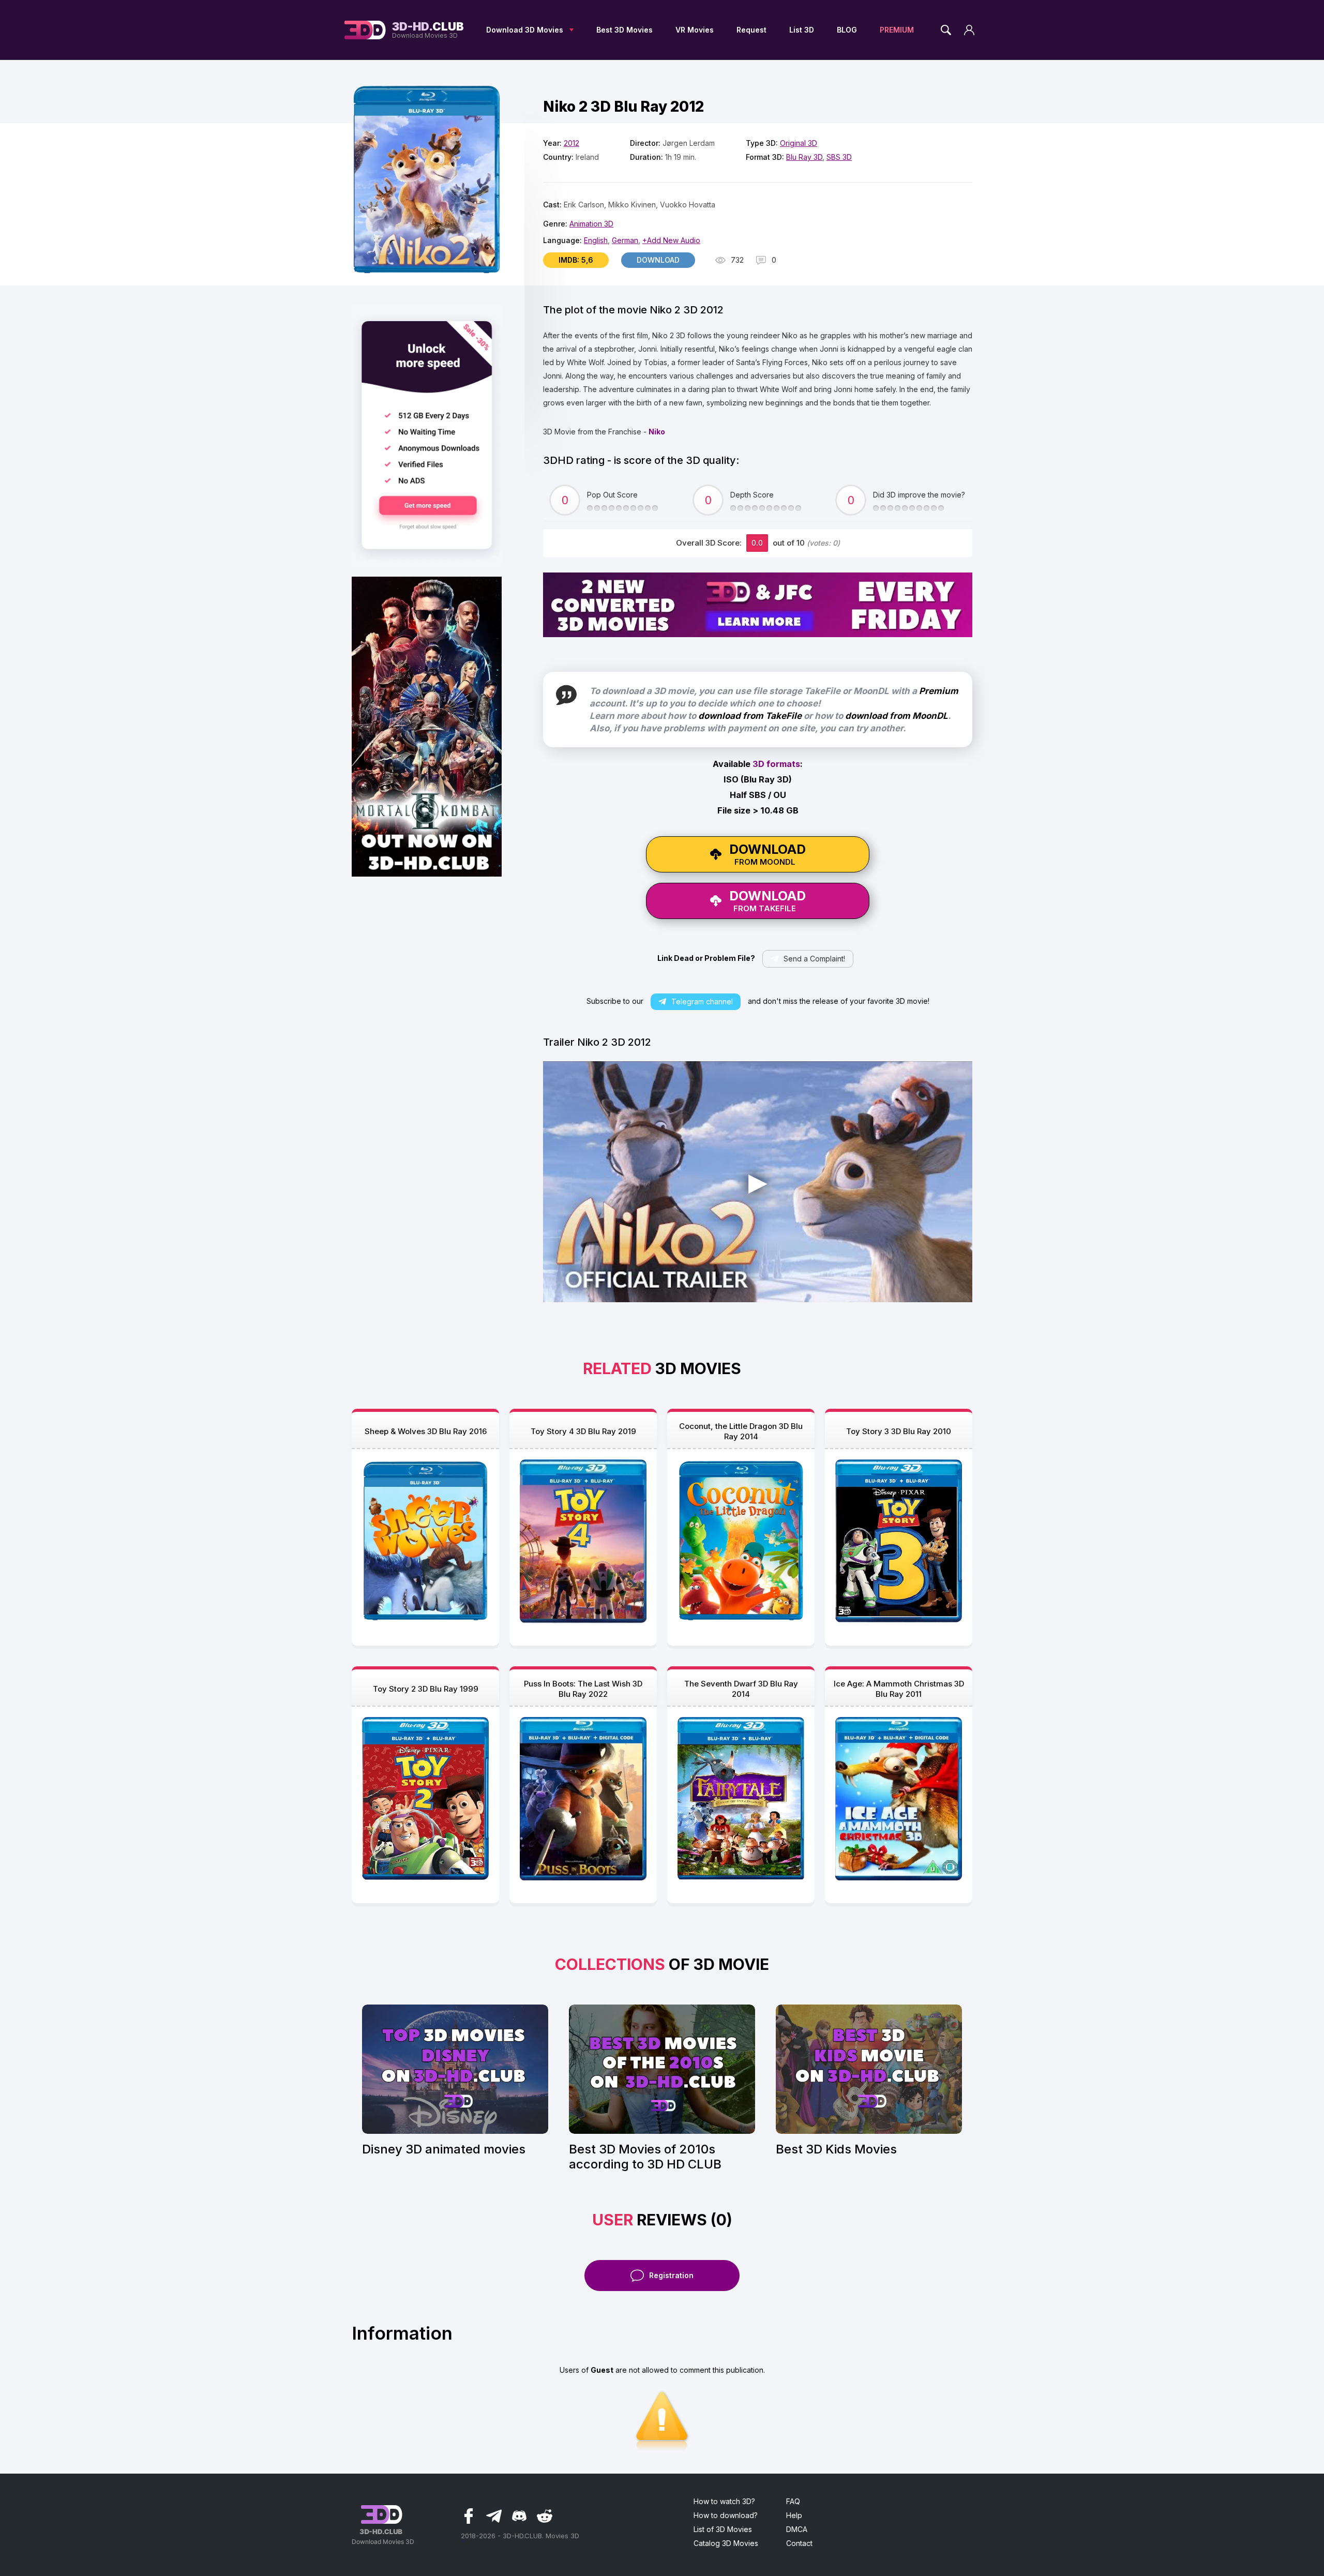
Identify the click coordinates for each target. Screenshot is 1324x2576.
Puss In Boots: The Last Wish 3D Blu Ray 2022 (583, 1689)
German (625, 240)
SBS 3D (839, 157)
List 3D (802, 30)
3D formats (776, 764)
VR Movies (695, 30)
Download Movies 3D (428, 30)
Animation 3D (591, 224)
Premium (939, 691)
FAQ (793, 2501)
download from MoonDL (897, 716)
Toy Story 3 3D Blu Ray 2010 (899, 1431)
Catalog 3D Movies (726, 2543)
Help (794, 2515)
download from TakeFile (750, 716)
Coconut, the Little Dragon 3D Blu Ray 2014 (741, 1431)
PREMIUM (897, 30)
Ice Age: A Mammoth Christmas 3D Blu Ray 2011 (899, 1689)
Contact (799, 2543)
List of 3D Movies (723, 2529)
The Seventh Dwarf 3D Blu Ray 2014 (741, 1689)
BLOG (847, 30)
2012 (571, 143)
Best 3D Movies (625, 30)
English (596, 240)
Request (751, 30)
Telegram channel (702, 1001)
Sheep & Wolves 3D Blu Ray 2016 (426, 1431)
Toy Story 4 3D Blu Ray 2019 (583, 1431)
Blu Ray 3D (804, 157)
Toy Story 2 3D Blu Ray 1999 (426, 1689)
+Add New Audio (671, 240)
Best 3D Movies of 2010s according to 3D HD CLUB (645, 2157)
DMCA (797, 2529)
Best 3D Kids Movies (836, 2149)
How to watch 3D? (724, 2501)
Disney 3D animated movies (444, 2149)
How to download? (726, 2515)
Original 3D (799, 143)
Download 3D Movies (525, 30)
